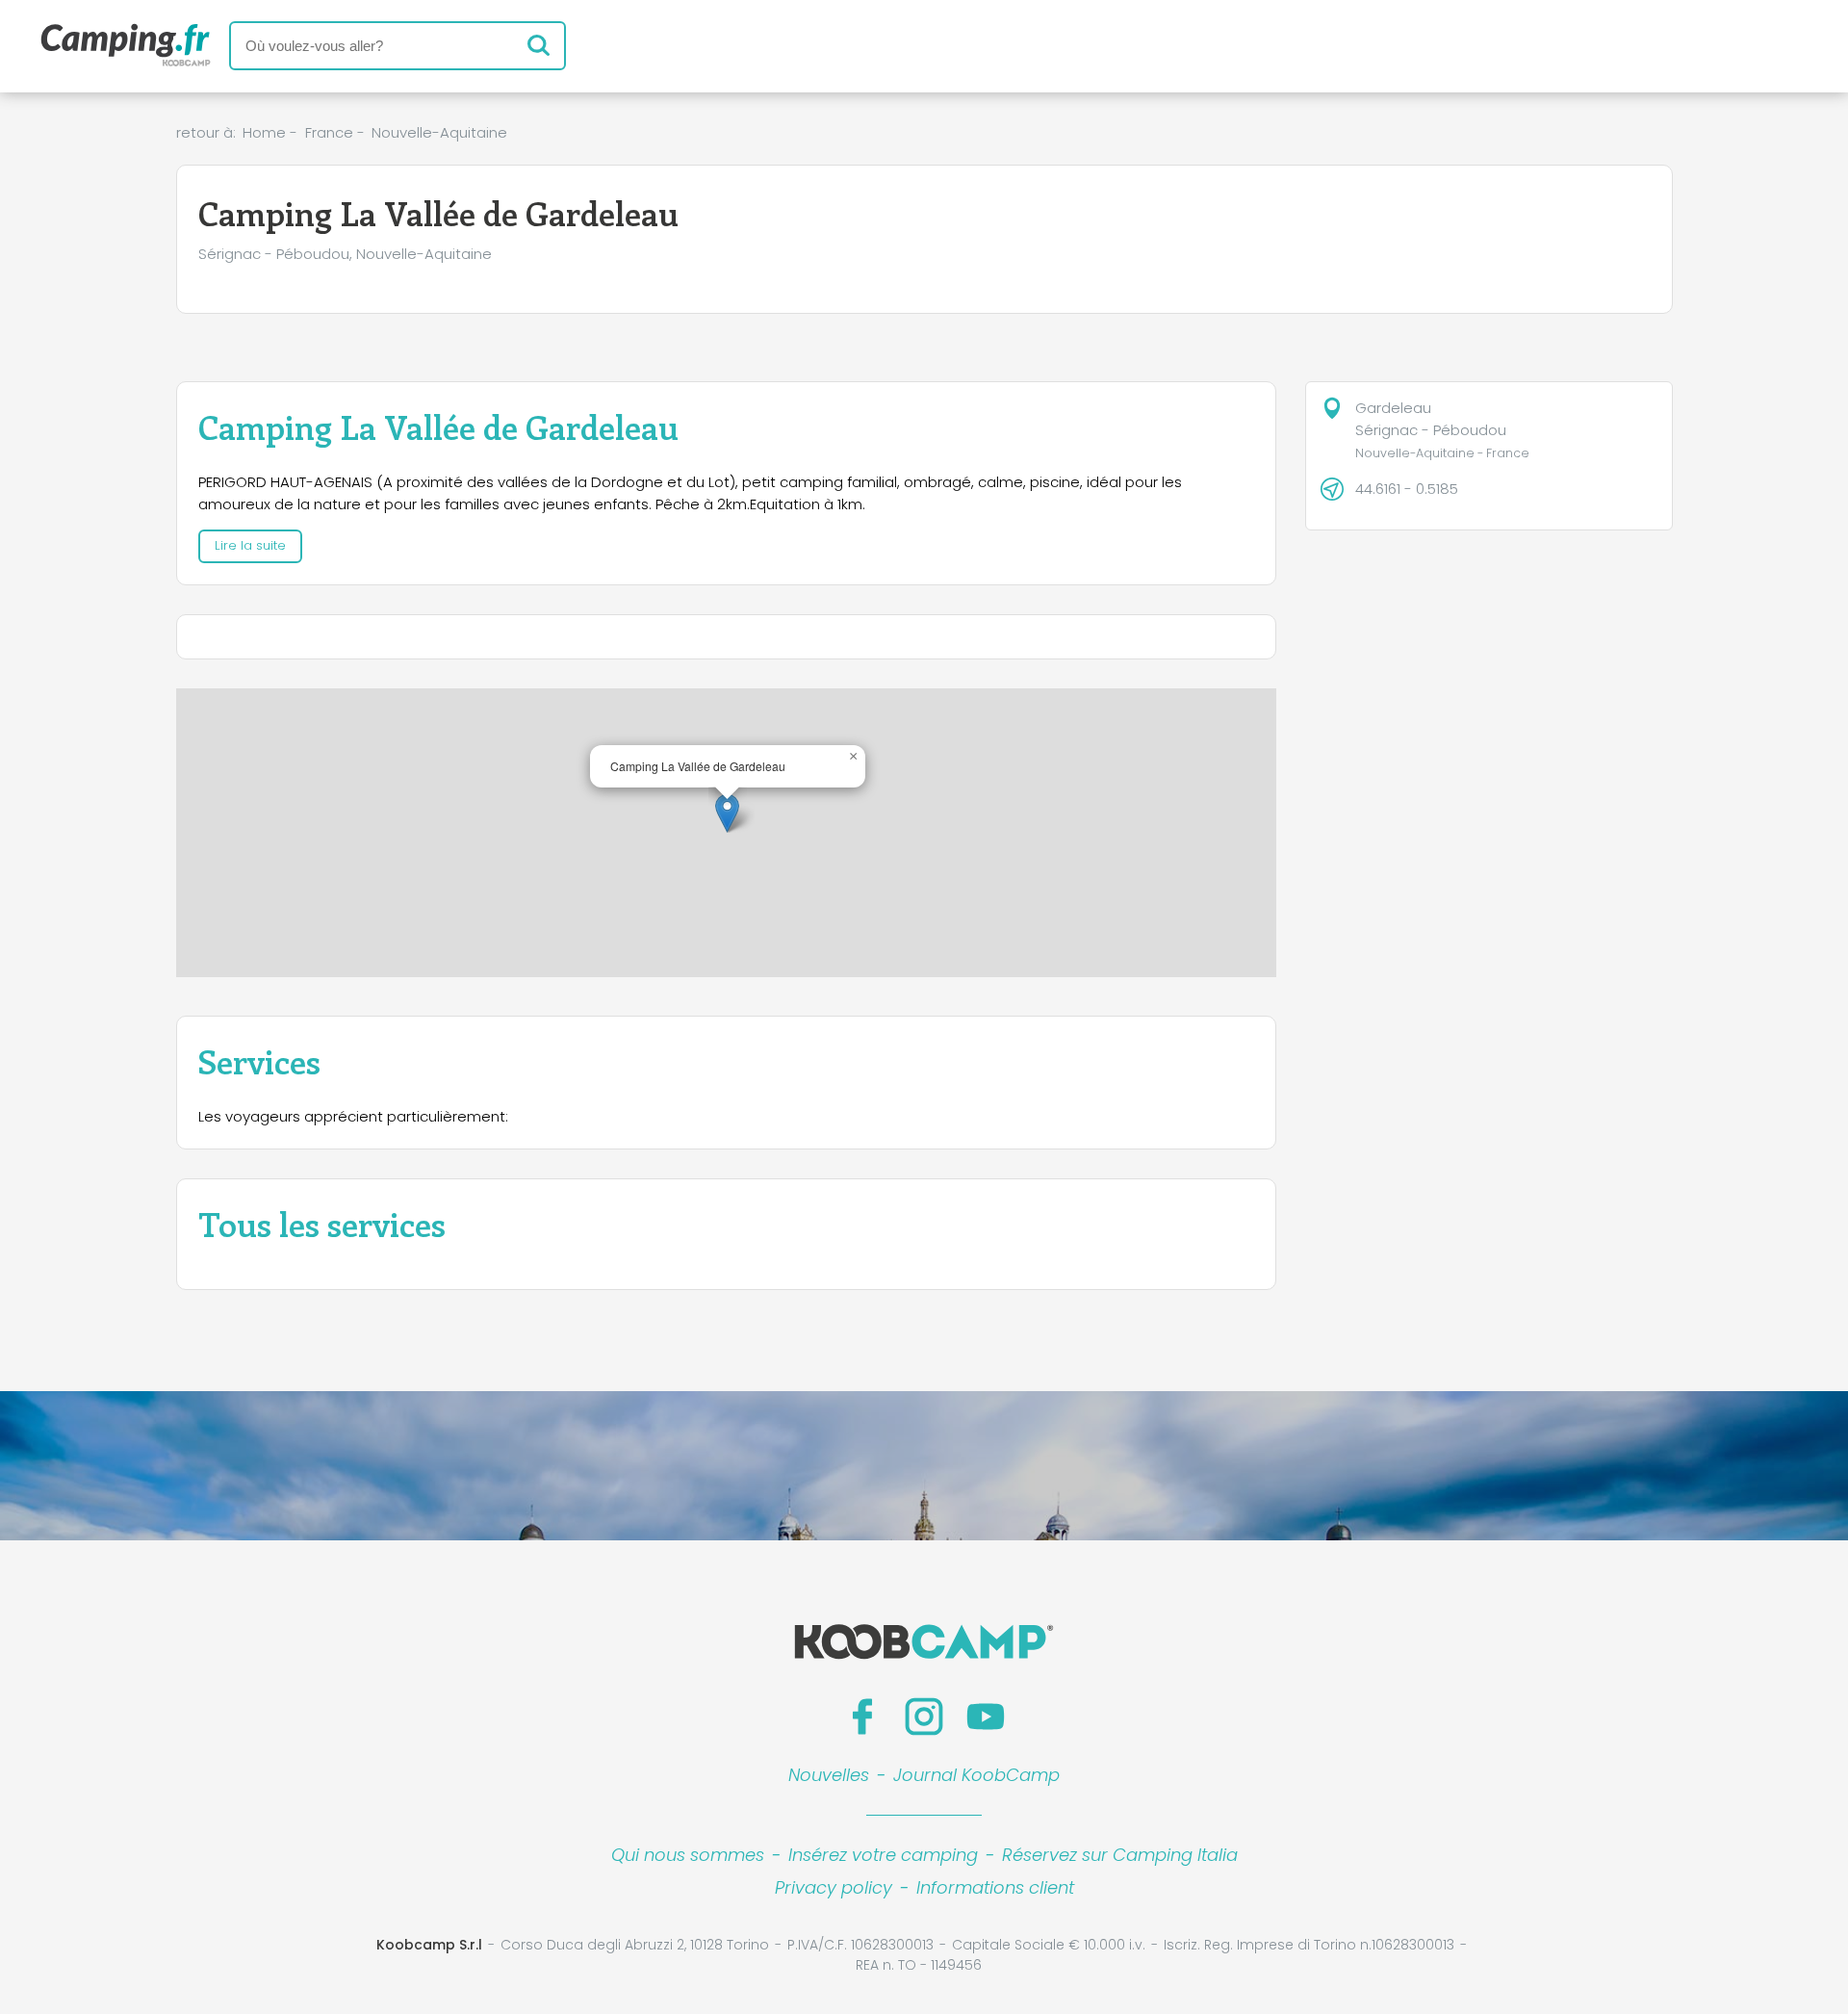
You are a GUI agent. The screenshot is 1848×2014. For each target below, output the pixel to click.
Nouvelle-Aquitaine (439, 132)
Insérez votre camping (883, 1855)
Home (264, 132)
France (329, 132)
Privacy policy (834, 1887)
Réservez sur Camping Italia (1120, 1855)
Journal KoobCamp (976, 1775)
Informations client (995, 1887)
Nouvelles (829, 1775)
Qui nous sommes (688, 1855)
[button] (727, 813)
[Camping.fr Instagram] (924, 1717)
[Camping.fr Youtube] (986, 1717)
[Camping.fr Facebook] (862, 1717)
